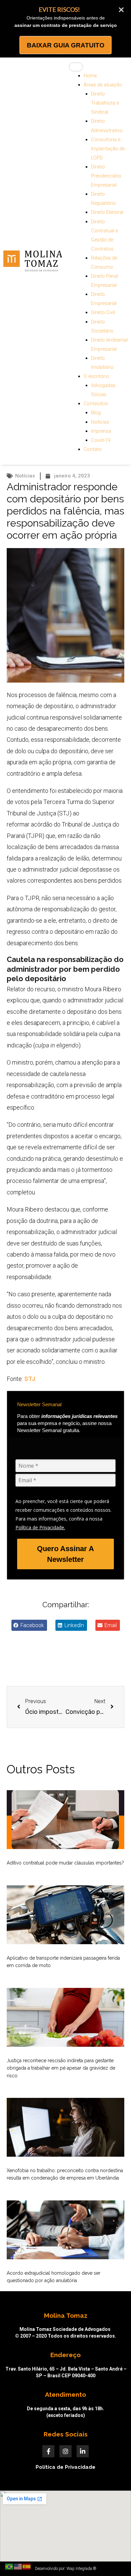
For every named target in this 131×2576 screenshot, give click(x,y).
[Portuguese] (9, 2566)
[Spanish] (27, 2566)
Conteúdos (96, 403)
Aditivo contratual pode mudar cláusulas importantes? (65, 1863)
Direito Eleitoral (107, 212)
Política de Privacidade (65, 2467)
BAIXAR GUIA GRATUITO (66, 45)
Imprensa (101, 431)
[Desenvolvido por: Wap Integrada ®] (65, 2569)
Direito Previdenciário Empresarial (106, 176)
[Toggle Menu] (76, 67)
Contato (93, 449)
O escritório (96, 376)
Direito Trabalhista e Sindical (105, 103)
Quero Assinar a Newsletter (65, 1554)
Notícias (100, 422)
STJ (30, 1379)
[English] (18, 2566)
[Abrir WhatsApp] (114, 2559)
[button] (29, 1625)
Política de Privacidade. (40, 1527)
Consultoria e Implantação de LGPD (108, 149)
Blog (96, 413)
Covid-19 (101, 440)
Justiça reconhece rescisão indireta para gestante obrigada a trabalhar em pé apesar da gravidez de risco (61, 2068)
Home (90, 76)
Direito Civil (103, 312)
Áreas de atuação (103, 85)
